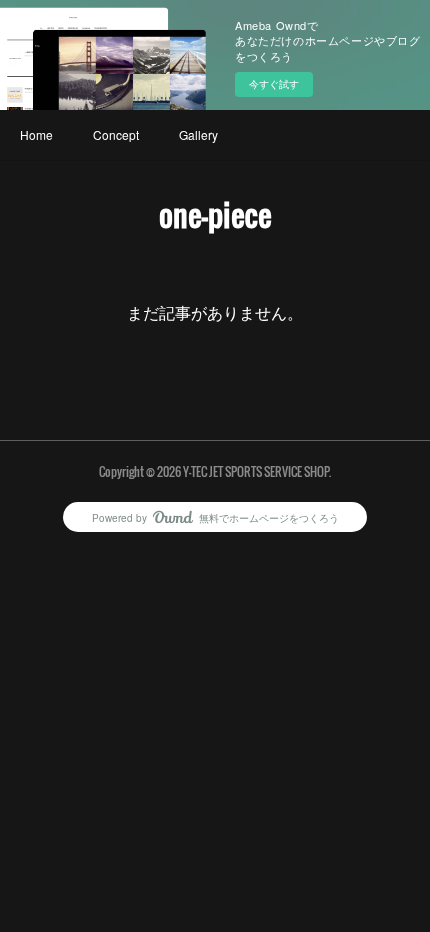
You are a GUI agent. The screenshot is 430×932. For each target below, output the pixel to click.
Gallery (198, 134)
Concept (116, 134)
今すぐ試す (274, 84)
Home (36, 134)
